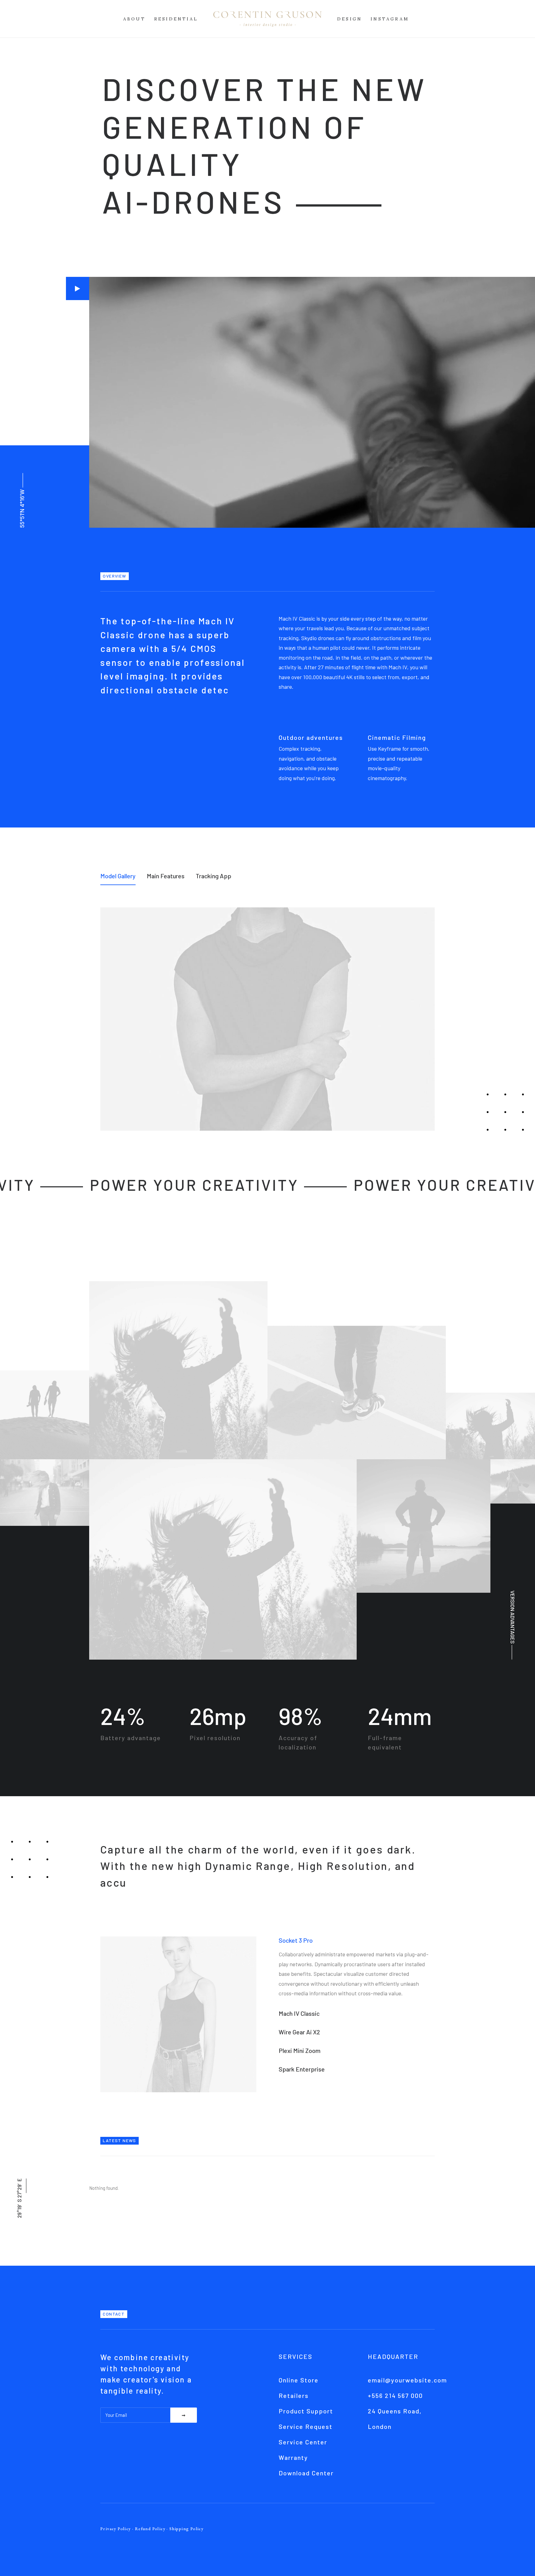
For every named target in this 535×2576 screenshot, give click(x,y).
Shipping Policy (186, 2529)
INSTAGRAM (390, 19)
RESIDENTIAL (176, 19)
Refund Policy (150, 2529)
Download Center (306, 2473)
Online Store (299, 2380)
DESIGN (350, 19)
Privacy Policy (116, 2529)
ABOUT (134, 19)
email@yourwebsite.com (407, 2380)
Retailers (294, 2395)
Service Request (306, 2426)
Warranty (293, 2457)
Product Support (306, 2411)
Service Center (303, 2442)
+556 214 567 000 (395, 2395)
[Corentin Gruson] (267, 19)
